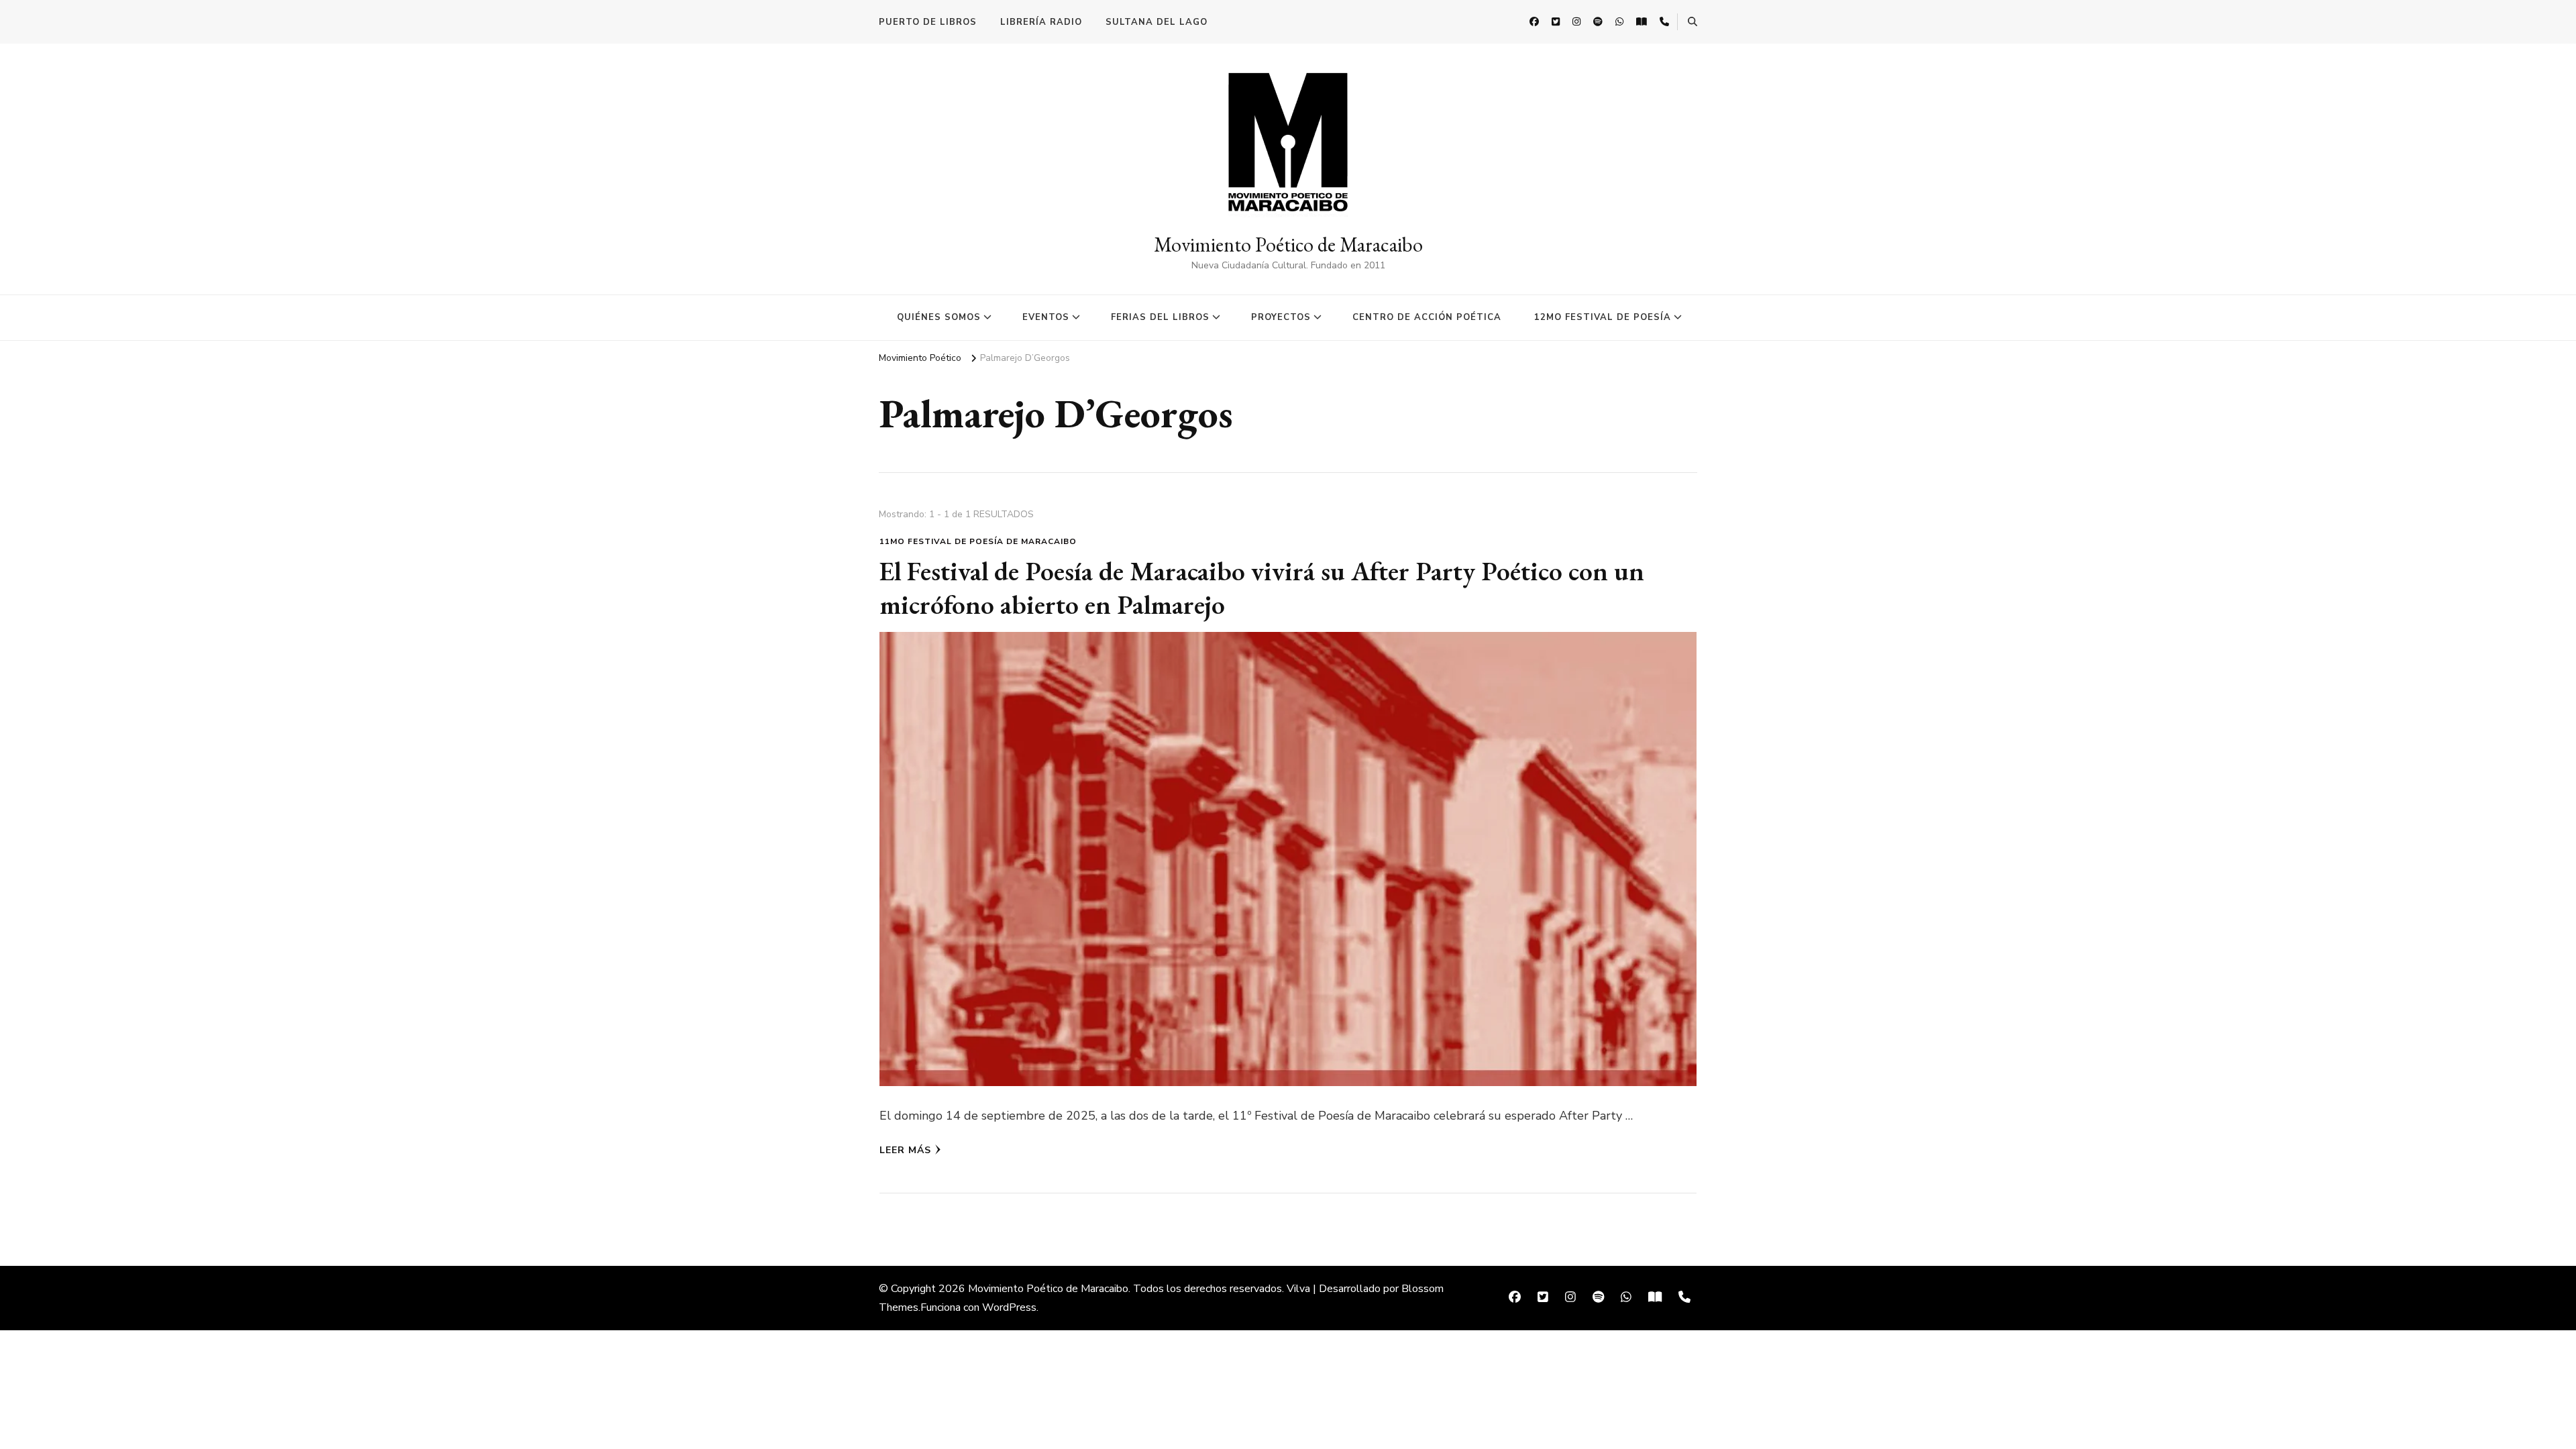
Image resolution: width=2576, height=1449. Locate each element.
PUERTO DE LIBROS (928, 22)
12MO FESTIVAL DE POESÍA (1603, 317)
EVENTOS (1046, 317)
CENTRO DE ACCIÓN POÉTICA (1427, 317)
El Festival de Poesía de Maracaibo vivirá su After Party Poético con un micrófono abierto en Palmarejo (1262, 588)
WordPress (1009, 1307)
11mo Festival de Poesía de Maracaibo (978, 541)
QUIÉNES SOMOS (939, 317)
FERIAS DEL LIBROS (1160, 317)
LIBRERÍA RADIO (1041, 22)
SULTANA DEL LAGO (1157, 22)
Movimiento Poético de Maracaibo (1288, 245)
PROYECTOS (1281, 317)
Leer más (905, 1150)
